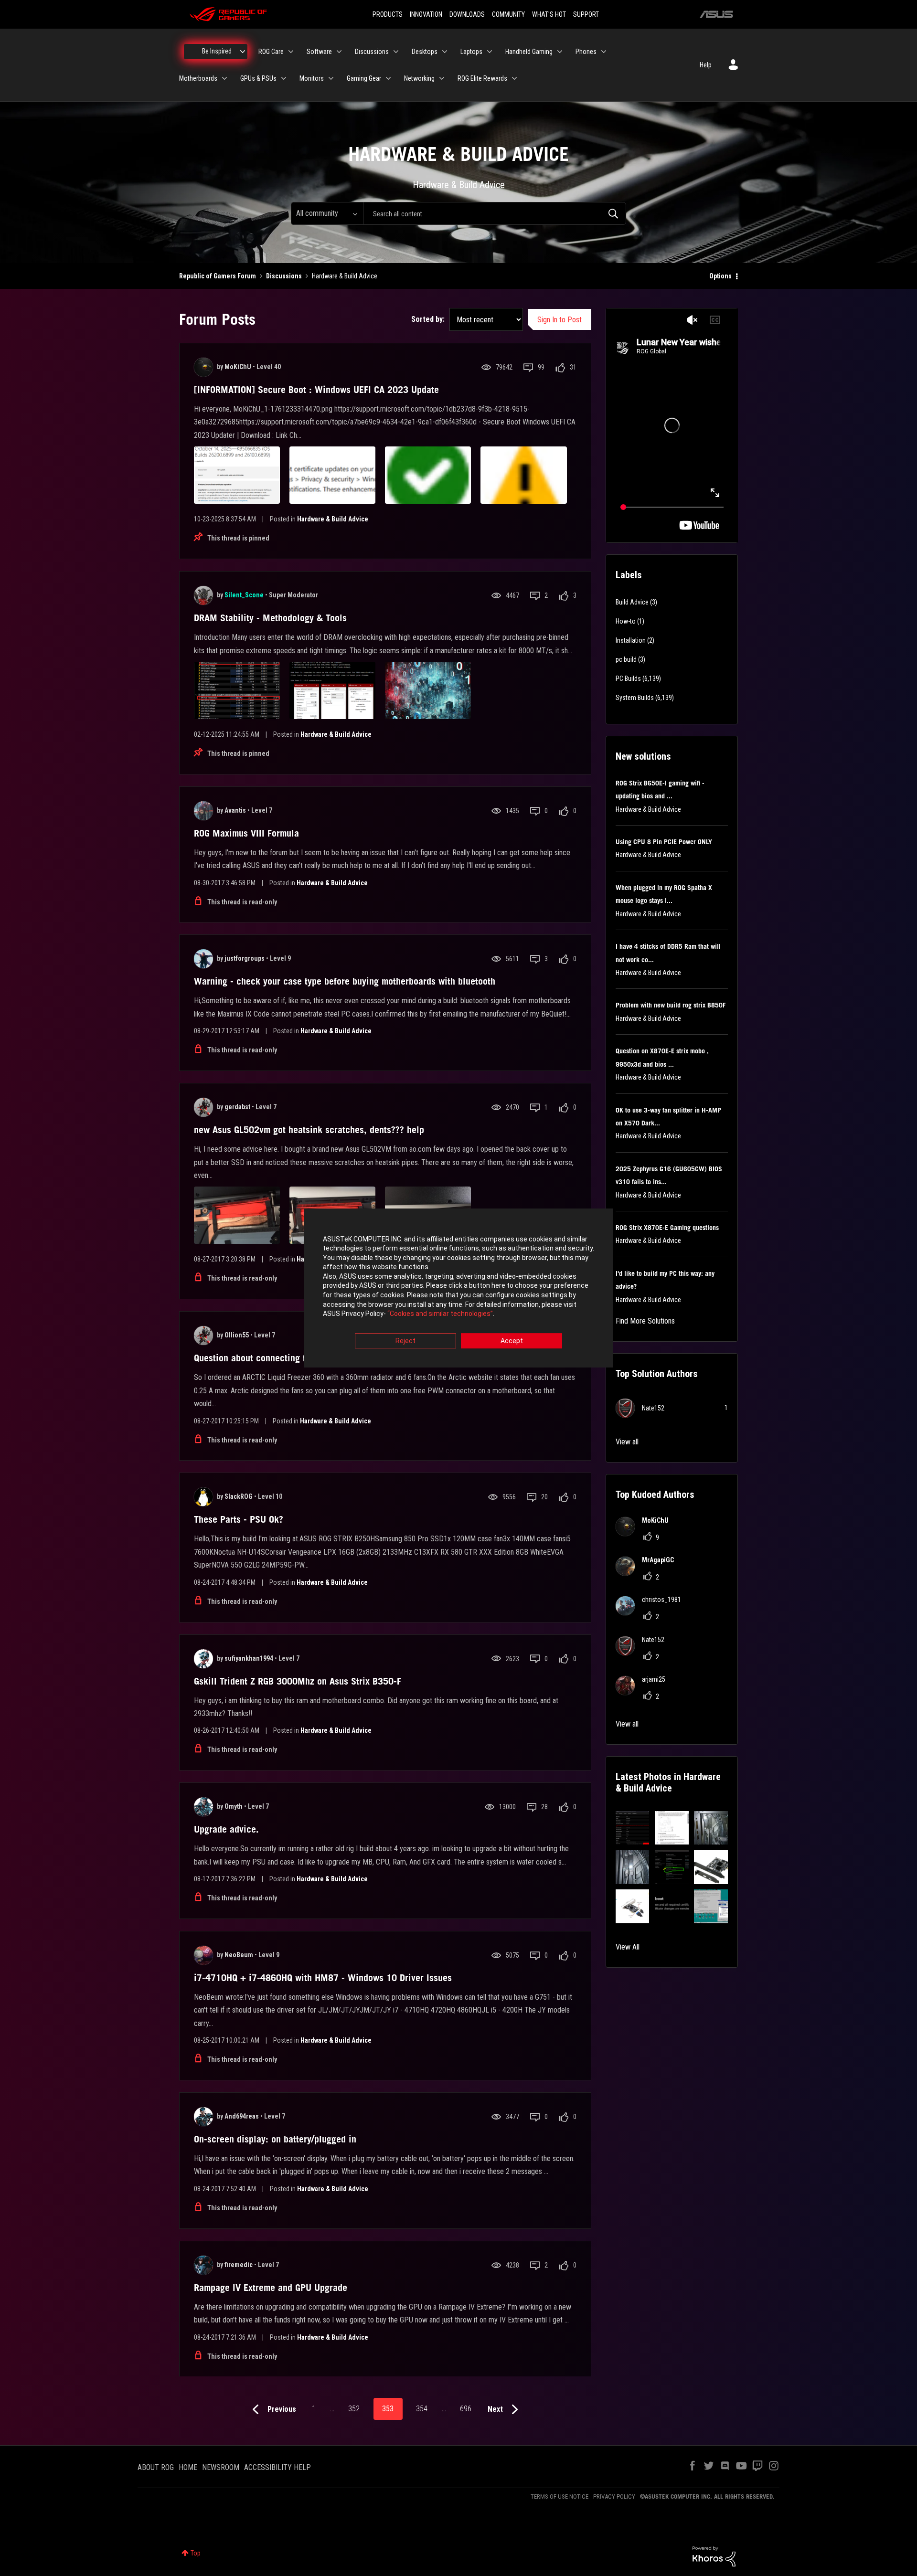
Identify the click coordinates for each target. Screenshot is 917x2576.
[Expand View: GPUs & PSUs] (284, 78)
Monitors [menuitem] (312, 78)
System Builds (635, 698)
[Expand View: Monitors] (331, 78)
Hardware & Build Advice (333, 519)
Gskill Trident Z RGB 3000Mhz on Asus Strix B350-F (298, 1681)
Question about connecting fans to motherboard (288, 1358)
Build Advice (632, 602)
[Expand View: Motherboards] (224, 78)
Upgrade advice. (226, 1829)
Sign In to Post (560, 320)
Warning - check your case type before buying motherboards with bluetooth (345, 981)
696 (466, 2409)
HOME (188, 2467)
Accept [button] (512, 1341)
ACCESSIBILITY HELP (277, 2467)
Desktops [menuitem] (425, 52)
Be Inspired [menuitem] (217, 51)
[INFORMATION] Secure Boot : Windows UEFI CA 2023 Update (316, 390)
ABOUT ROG (156, 2467)
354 (422, 2409)
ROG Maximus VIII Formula (246, 833)
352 (354, 2409)
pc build (626, 659)
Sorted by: (428, 319)
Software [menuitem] (319, 52)
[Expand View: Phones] (604, 52)
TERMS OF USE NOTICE (560, 2496)
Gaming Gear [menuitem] (364, 78)
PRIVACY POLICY (614, 2496)
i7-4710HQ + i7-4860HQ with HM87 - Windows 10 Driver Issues (323, 1978)
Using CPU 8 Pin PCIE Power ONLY (664, 842)
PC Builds (628, 678)
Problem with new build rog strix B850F (671, 1005)
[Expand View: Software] (339, 52)
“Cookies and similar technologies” (440, 1314)
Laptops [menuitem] (471, 52)
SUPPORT (586, 14)
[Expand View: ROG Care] (291, 52)
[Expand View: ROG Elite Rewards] (514, 78)
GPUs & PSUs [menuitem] (258, 78)
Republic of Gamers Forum (218, 276)
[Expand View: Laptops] (490, 52)
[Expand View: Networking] (442, 78)
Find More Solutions (645, 1321)
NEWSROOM (221, 2467)
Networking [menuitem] (419, 78)
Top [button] (196, 2553)
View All (628, 1947)
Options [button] (720, 276)
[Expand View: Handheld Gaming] (560, 52)
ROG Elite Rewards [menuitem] (482, 78)
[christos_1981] (652, 1613)
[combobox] (495, 213)
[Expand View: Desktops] (445, 52)
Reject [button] (405, 1341)
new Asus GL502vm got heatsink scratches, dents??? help (309, 1130)
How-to (626, 621)
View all (627, 1442)
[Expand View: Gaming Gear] (388, 78)
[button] (633, 1828)
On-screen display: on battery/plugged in (275, 2139)
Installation (631, 640)
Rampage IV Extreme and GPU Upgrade (271, 2288)
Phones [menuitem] (586, 52)
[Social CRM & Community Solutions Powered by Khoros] (714, 2556)
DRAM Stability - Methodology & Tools (270, 618)
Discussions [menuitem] (372, 52)
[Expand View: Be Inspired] (243, 52)
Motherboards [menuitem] (198, 78)
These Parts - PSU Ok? (239, 1519)
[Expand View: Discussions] (396, 52)
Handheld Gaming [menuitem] (529, 52)
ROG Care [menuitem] (271, 52)
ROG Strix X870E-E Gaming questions (667, 1228)
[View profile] (203, 367)
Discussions (284, 276)
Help (706, 65)
